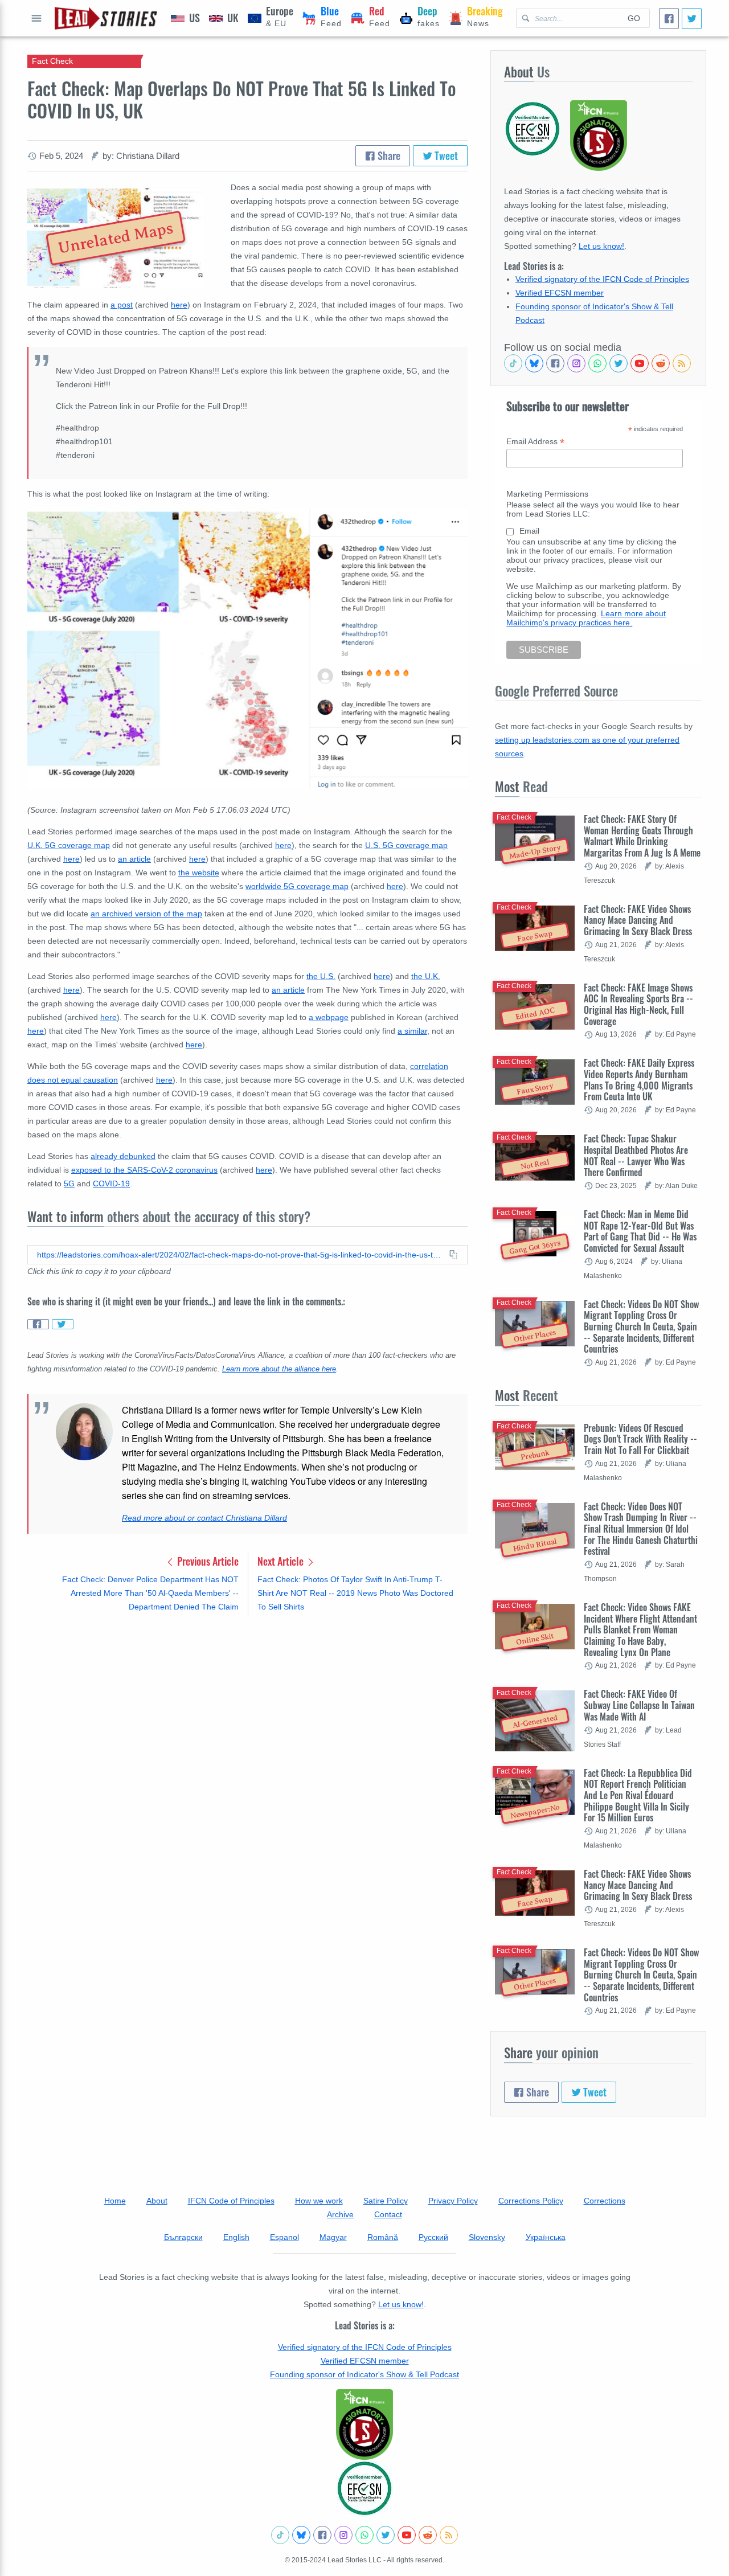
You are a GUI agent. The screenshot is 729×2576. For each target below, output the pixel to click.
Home (115, 2201)
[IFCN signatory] (364, 2425)
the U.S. (321, 976)
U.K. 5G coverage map (69, 845)
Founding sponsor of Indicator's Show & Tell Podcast (364, 2374)
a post (122, 305)
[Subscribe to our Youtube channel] (640, 363)
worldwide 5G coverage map (297, 886)
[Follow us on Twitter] (619, 363)
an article (134, 859)
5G (69, 1183)
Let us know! (601, 246)
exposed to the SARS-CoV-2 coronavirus (144, 1170)
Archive (340, 2214)
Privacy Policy (453, 2201)
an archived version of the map (146, 914)
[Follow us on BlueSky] (534, 363)
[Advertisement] (247, 1714)
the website (199, 873)
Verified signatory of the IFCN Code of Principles (602, 279)
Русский (433, 2237)
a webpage (329, 1017)
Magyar (333, 2237)
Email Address (535, 442)
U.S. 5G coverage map (406, 845)
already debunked (123, 1156)
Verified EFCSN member (560, 293)
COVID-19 (111, 1183)
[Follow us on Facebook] (555, 363)
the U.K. (426, 976)
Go (634, 18)
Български (183, 2237)
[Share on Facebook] (38, 1324)
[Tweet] (692, 19)
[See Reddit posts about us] (661, 363)
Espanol (284, 2237)
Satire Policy (386, 2201)
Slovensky (487, 2237)
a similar (412, 1031)
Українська (546, 2237)
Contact (388, 2214)
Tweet (445, 155)
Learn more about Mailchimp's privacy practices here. (586, 618)
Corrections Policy (531, 2201)
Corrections (605, 2201)
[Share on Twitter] (63, 1324)
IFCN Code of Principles (231, 2201)
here (179, 305)
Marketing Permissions (547, 494)
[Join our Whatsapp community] (597, 363)
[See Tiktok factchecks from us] (513, 363)
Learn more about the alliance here (279, 1369)
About (157, 2201)
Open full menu (36, 18)
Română (383, 2237)
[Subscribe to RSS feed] (682, 363)
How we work (319, 2201)
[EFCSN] (364, 2488)
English (236, 2237)
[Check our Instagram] (576, 363)
